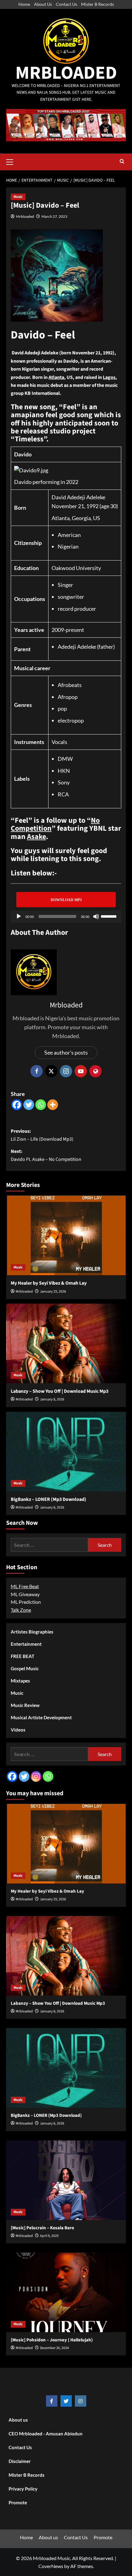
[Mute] (96, 916)
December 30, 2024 (54, 2348)
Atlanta (56, 377)
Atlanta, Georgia (71, 518)
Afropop (68, 697)
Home (24, 4)
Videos (18, 1730)
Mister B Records (97, 4)
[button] (12, 161)
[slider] (110, 916)
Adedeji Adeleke (77, 647)
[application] (66, 916)
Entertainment (26, 1644)
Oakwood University (76, 568)
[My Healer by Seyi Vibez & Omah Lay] (66, 1235)
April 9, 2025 (49, 2236)
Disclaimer (20, 2461)
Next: (46, 1155)
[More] (53, 1105)
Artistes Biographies (32, 1632)
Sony (64, 782)
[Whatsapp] (41, 1105)
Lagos (109, 377)
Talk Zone (21, 1610)
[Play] (19, 916)
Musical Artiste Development (41, 1717)
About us (18, 2420)
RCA (63, 794)
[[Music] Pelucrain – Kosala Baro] (66, 2180)
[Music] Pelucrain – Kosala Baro (42, 2228)
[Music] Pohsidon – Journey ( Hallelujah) (52, 2340)
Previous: (42, 1135)
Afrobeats (70, 685)
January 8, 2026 (52, 1399)
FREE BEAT (23, 1656)
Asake (37, 837)
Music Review (25, 1705)
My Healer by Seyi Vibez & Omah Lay (49, 1283)
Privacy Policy (23, 2489)
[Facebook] (17, 1105)
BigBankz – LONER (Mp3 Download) (49, 1499)
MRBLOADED (66, 73)
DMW (65, 759)
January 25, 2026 (53, 1292)
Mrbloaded (25, 216)
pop (62, 708)
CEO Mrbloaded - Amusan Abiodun (46, 2434)
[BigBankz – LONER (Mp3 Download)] (66, 1452)
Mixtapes (20, 1681)
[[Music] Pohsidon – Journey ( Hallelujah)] (66, 2292)
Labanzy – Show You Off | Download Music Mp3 (60, 1391)
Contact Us (66, 4)
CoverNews (51, 2566)
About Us (43, 4)
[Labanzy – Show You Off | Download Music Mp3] (66, 1343)
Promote (18, 2502)
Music (18, 197)
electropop (71, 720)
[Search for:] (49, 1545)
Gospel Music (25, 1668)
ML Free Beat (25, 1586)
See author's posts (66, 1052)
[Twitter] (29, 1105)
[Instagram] (36, 1776)
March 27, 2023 (54, 216)
